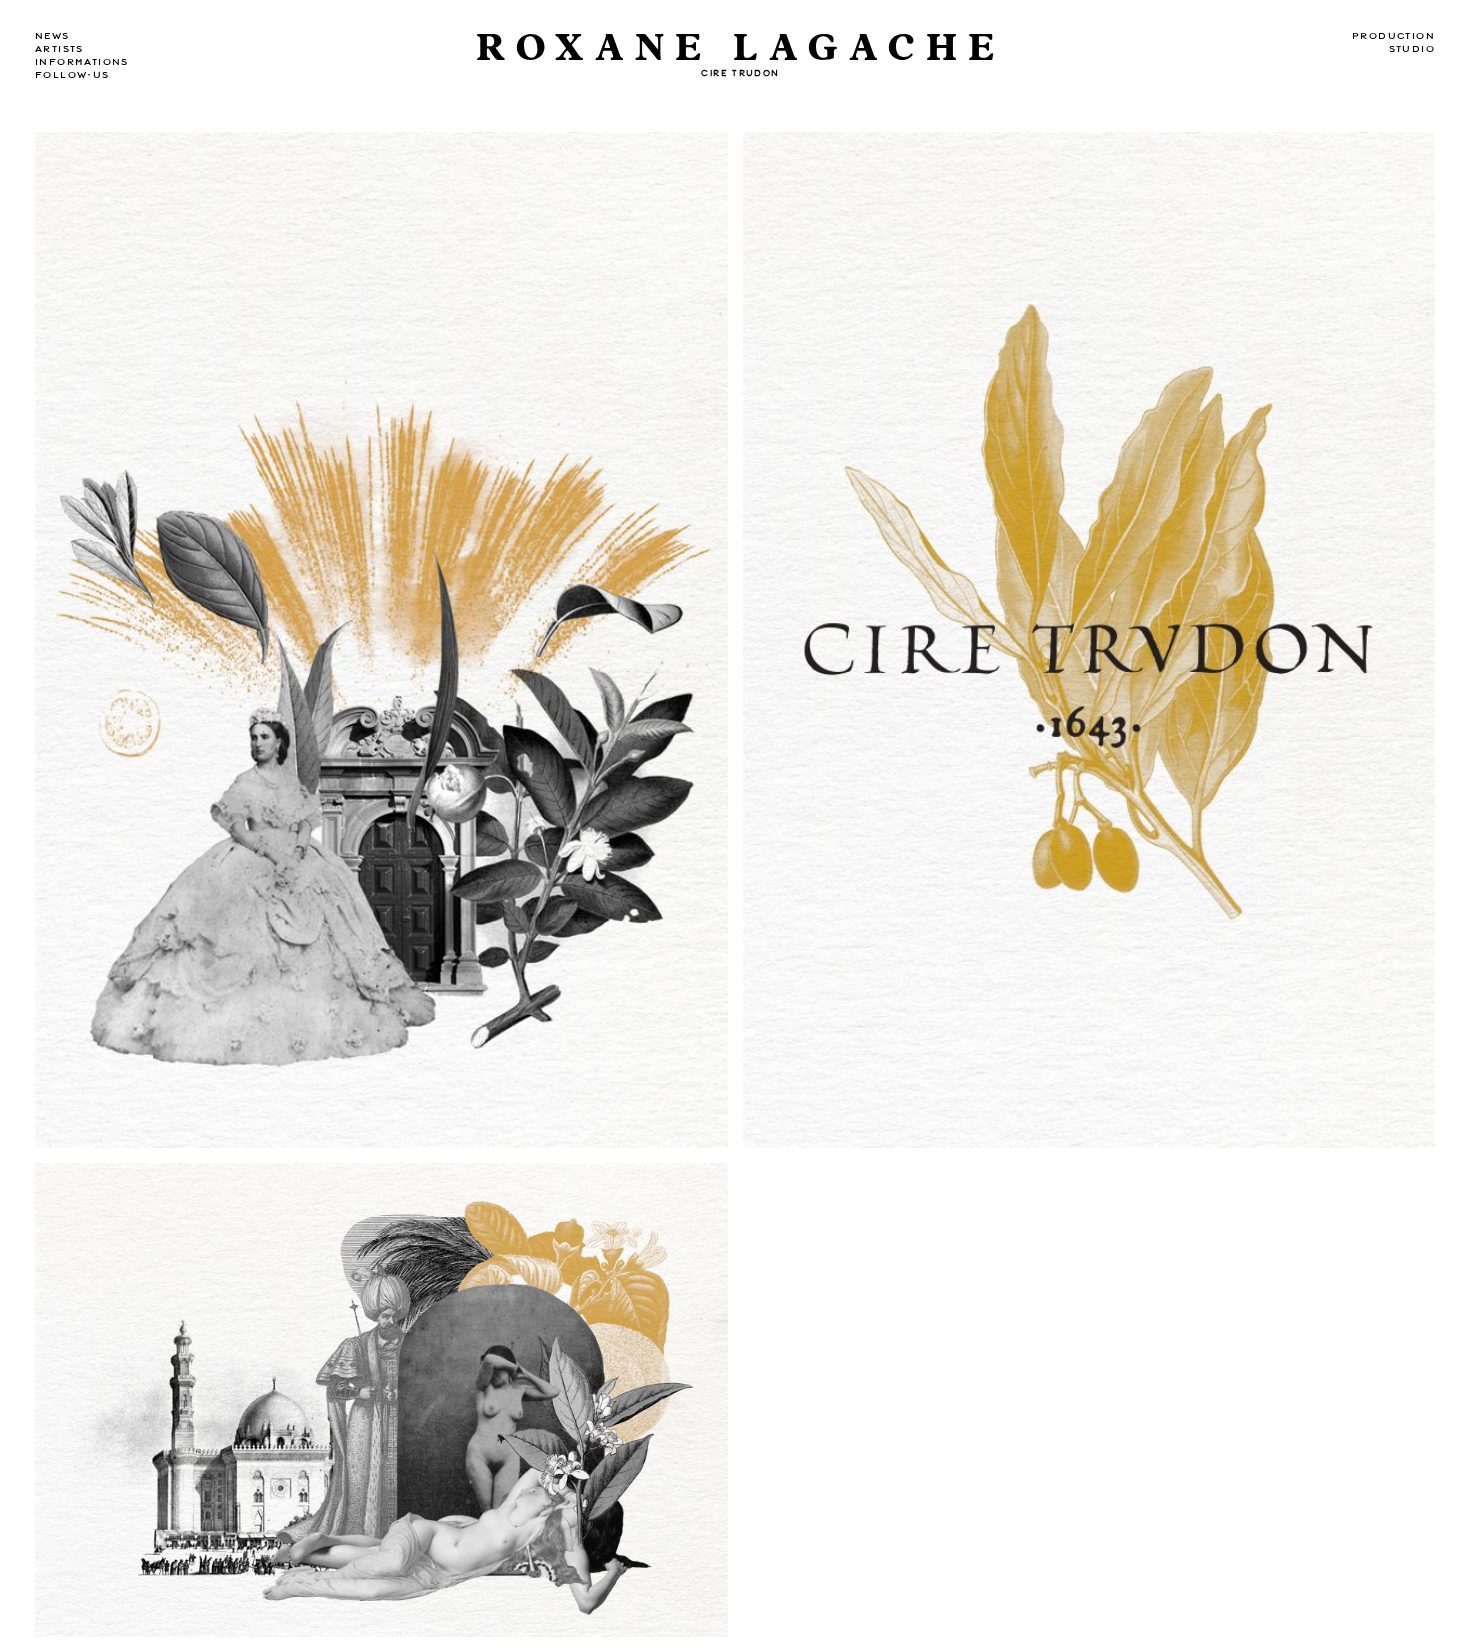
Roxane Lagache (740, 48)
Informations (82, 62)
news (52, 36)
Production (1393, 36)
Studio (1412, 49)
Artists (59, 49)
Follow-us (72, 75)
